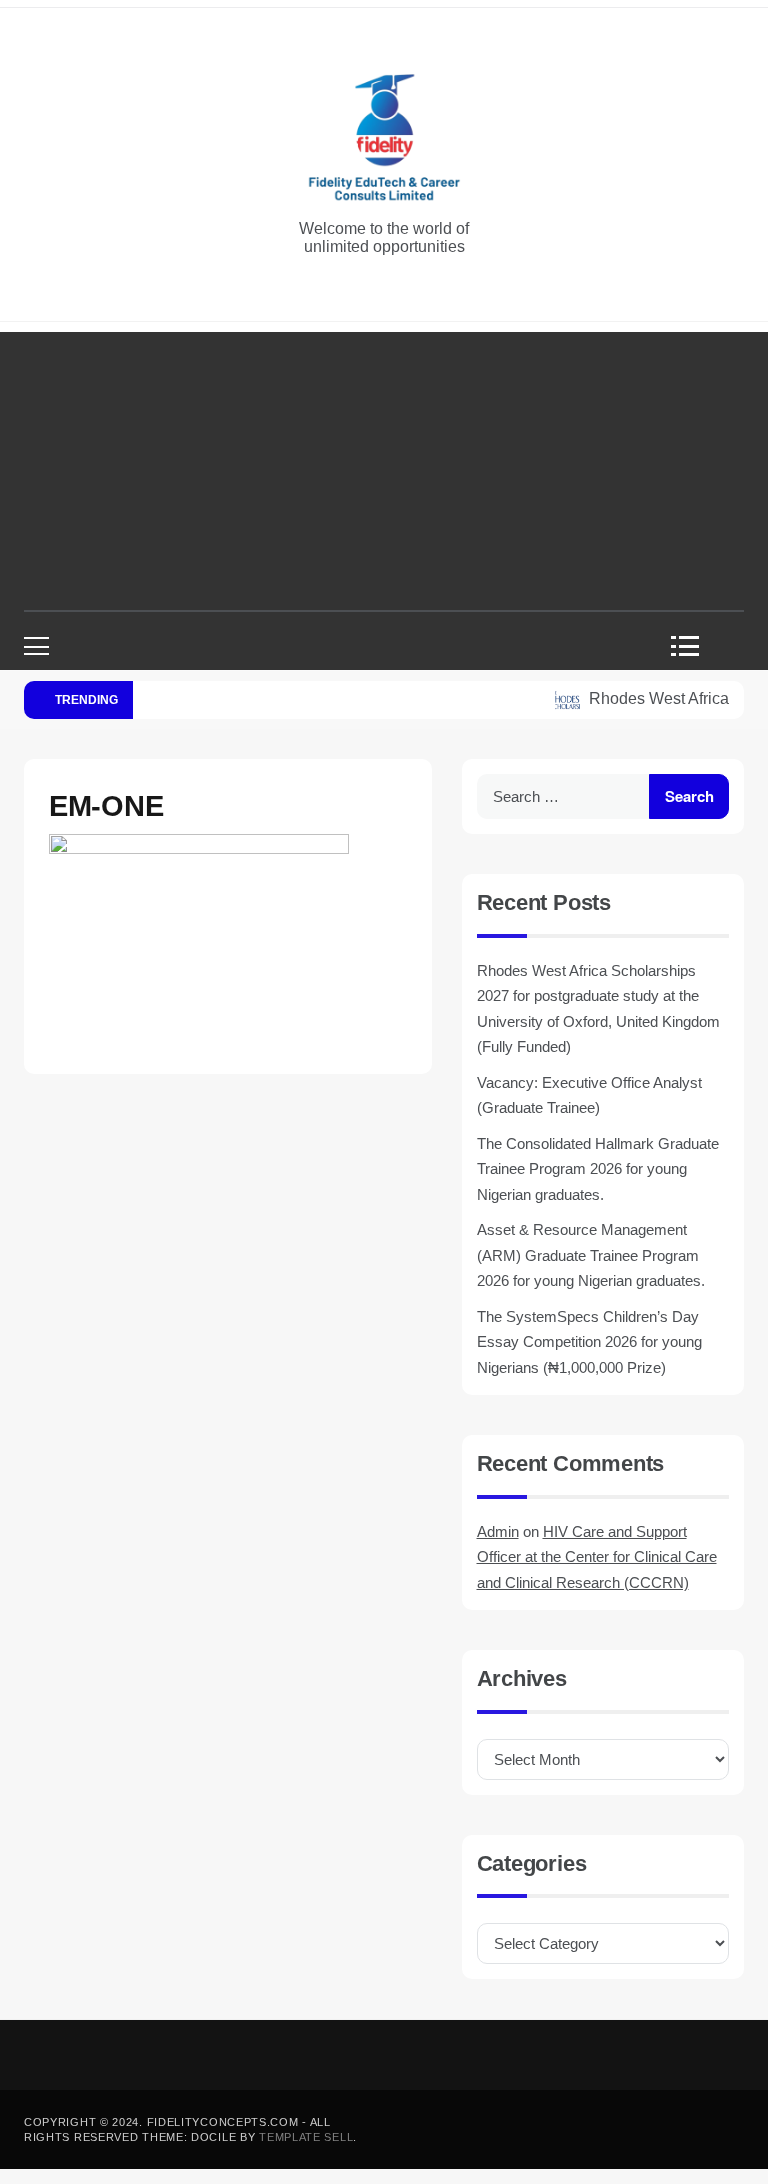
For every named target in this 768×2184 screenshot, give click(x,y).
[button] (691, 646)
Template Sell (306, 2137)
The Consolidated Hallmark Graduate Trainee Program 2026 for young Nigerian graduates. (598, 1169)
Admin (498, 1531)
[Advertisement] (384, 472)
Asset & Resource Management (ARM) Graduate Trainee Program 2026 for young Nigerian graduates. (591, 1255)
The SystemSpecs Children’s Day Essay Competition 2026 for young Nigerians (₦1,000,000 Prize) (589, 1342)
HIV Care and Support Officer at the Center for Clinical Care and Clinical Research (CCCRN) (597, 1557)
